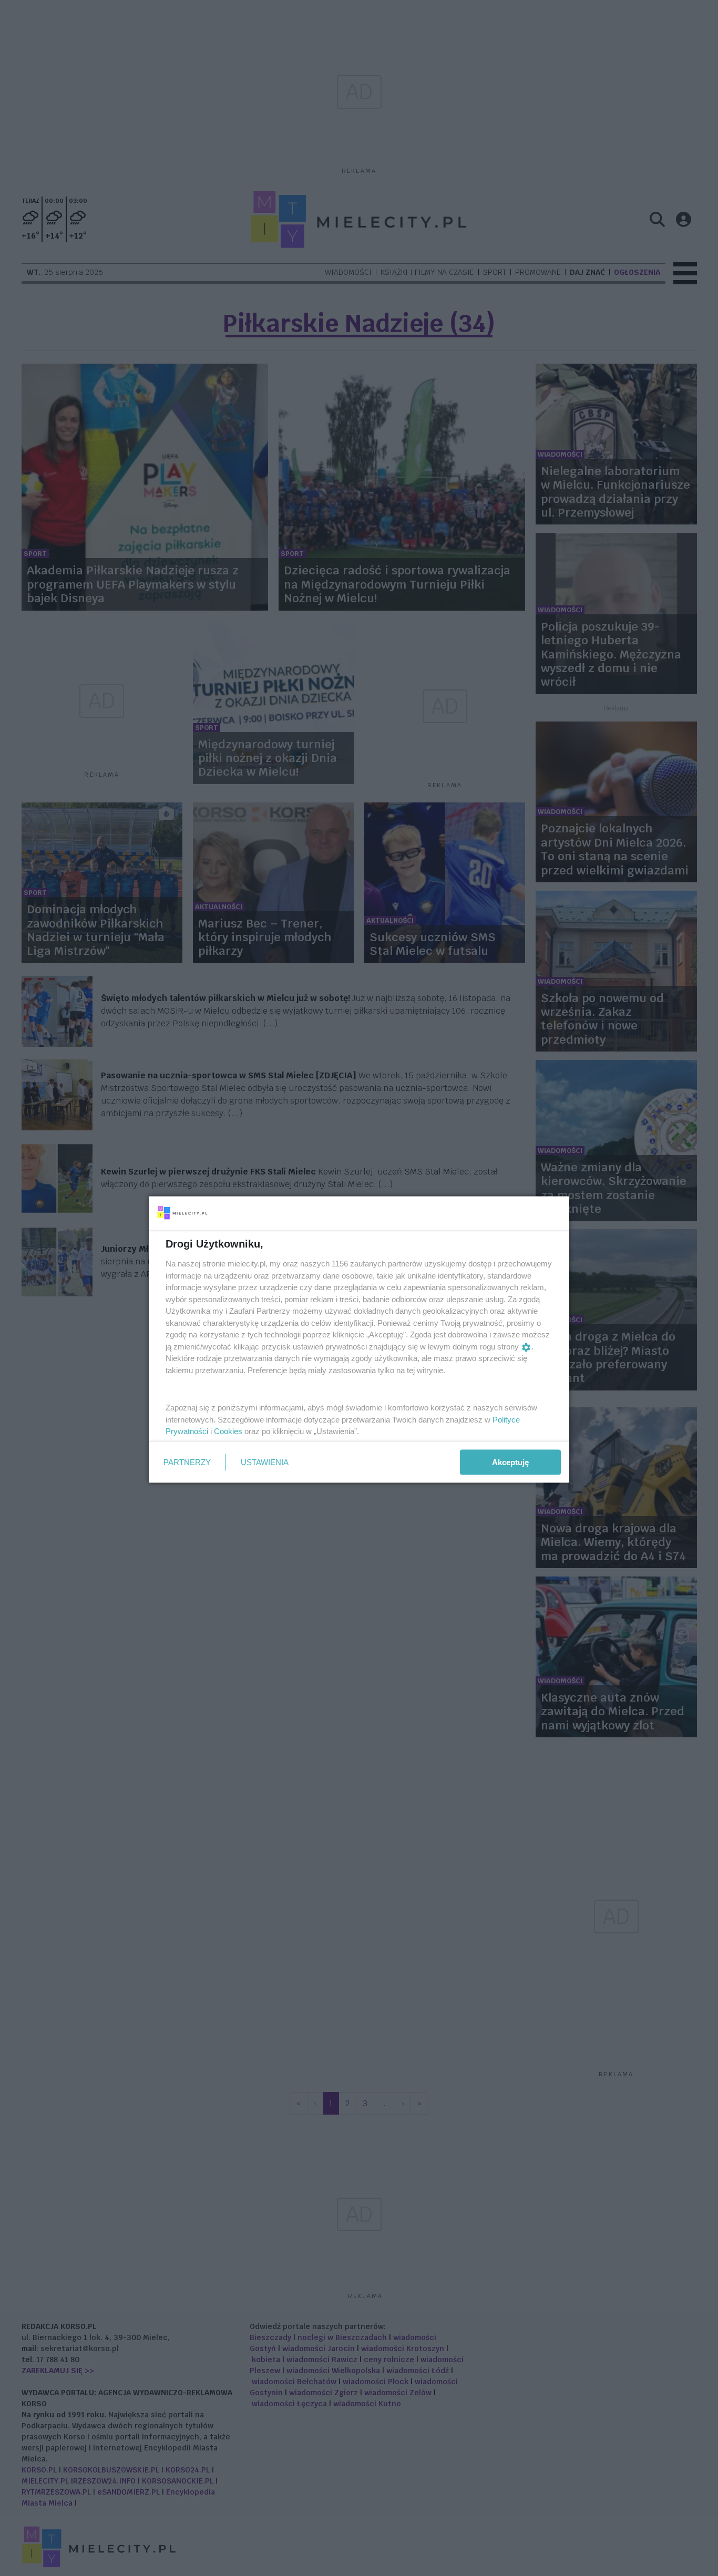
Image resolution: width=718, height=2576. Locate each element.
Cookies (228, 1431)
